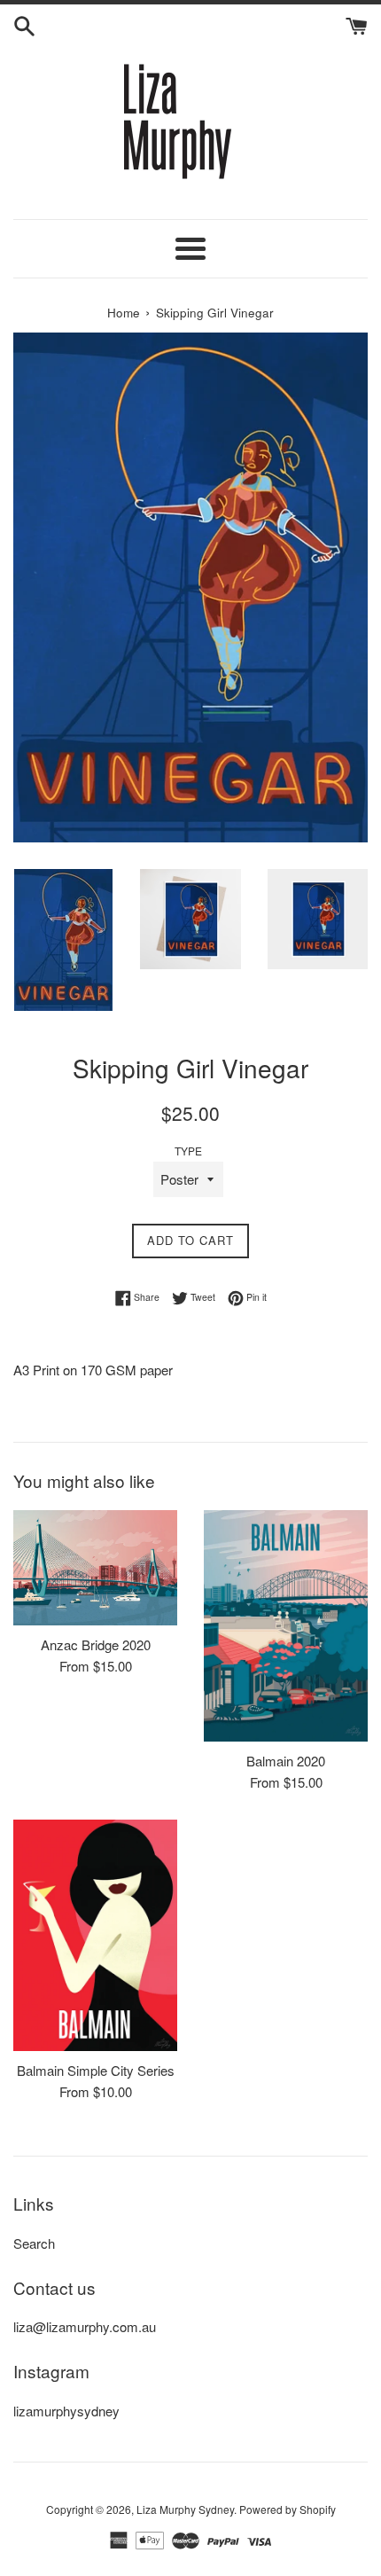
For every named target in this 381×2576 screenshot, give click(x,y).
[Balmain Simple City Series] (95, 1935)
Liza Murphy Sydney (185, 2509)
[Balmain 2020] (286, 1626)
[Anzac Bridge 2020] (95, 1568)
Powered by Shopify (288, 2509)
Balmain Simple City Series (96, 2070)
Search (34, 2243)
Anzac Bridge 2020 (96, 1644)
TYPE (188, 1151)
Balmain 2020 (286, 1761)
